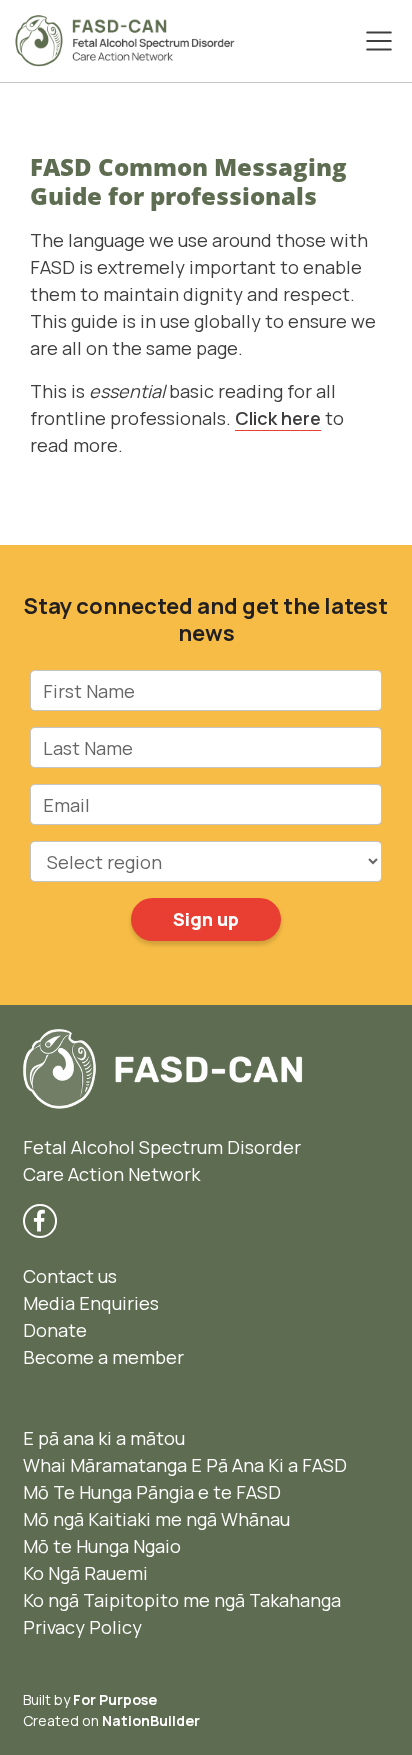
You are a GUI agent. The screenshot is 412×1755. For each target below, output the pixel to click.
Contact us (70, 1276)
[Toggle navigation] (379, 41)
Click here (278, 418)
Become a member (103, 1357)
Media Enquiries (91, 1303)
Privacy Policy (82, 1627)
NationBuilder (151, 1720)
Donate (55, 1330)
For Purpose (115, 1699)
